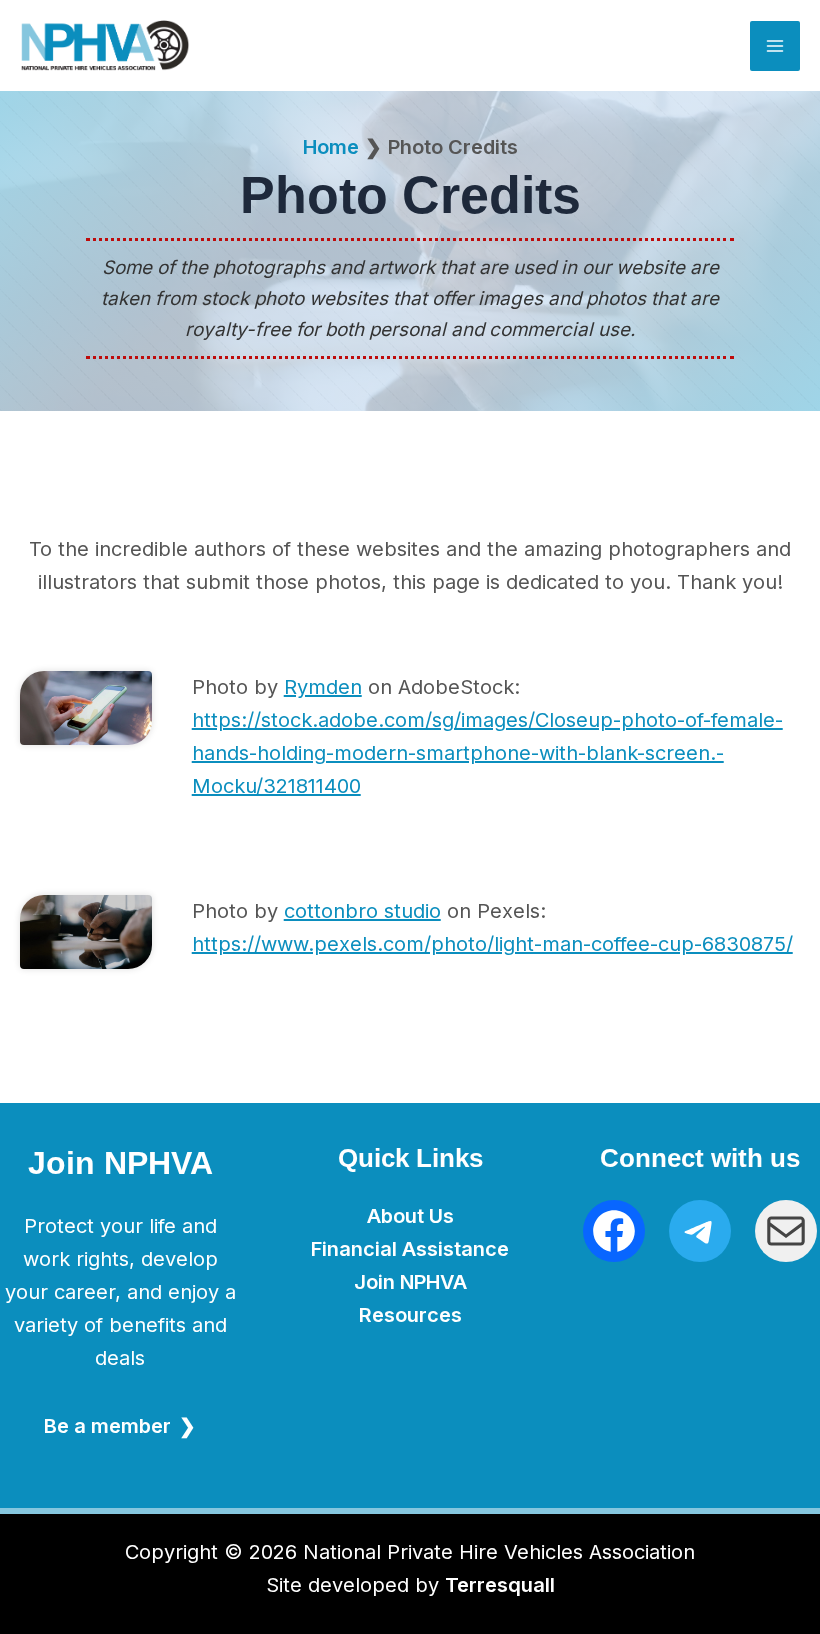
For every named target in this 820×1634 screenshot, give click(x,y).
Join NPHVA (410, 1282)
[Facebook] (614, 1231)
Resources (410, 1315)
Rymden (323, 687)
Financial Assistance (410, 1249)
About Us (410, 1216)
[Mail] (786, 1231)
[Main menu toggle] (775, 46)
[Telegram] (700, 1231)
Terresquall (500, 1585)
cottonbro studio (362, 911)
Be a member (107, 1426)
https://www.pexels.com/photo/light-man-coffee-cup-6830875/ (492, 944)
